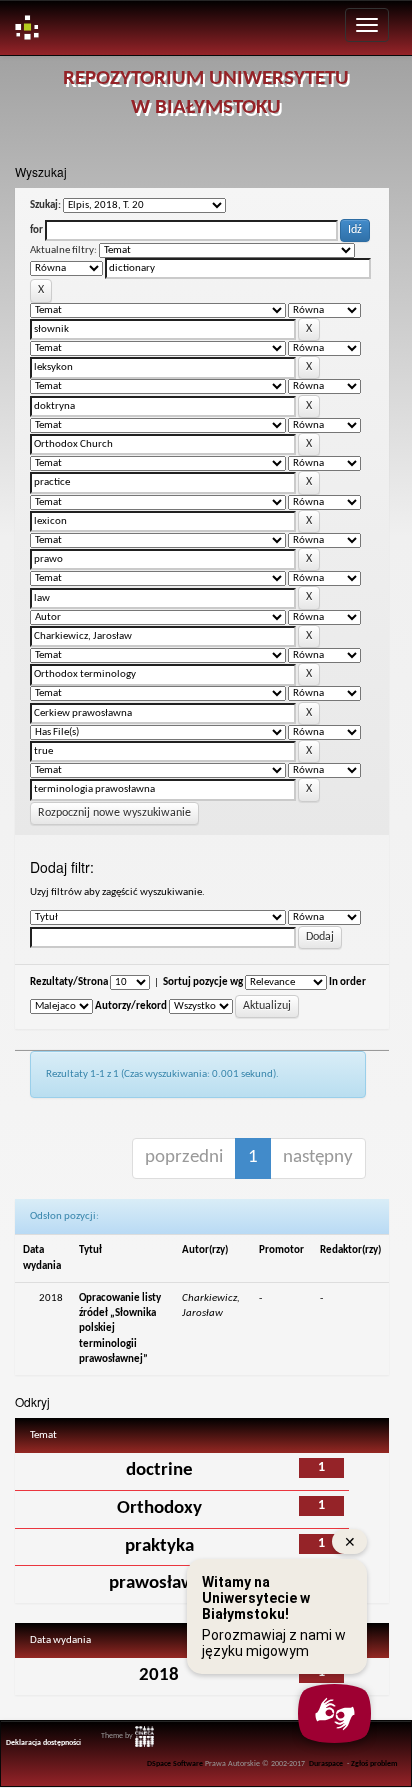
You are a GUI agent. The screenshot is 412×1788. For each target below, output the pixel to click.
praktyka (159, 1546)
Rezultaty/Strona (69, 982)
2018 (159, 1675)
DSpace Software (175, 1764)
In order (347, 982)
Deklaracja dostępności (43, 1743)
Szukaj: (45, 205)
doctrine (159, 1470)
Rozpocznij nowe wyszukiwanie (114, 813)
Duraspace (326, 1764)
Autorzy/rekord (131, 1006)
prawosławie (159, 1583)
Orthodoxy (159, 1508)
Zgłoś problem (374, 1764)
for (36, 230)
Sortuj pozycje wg (203, 982)
